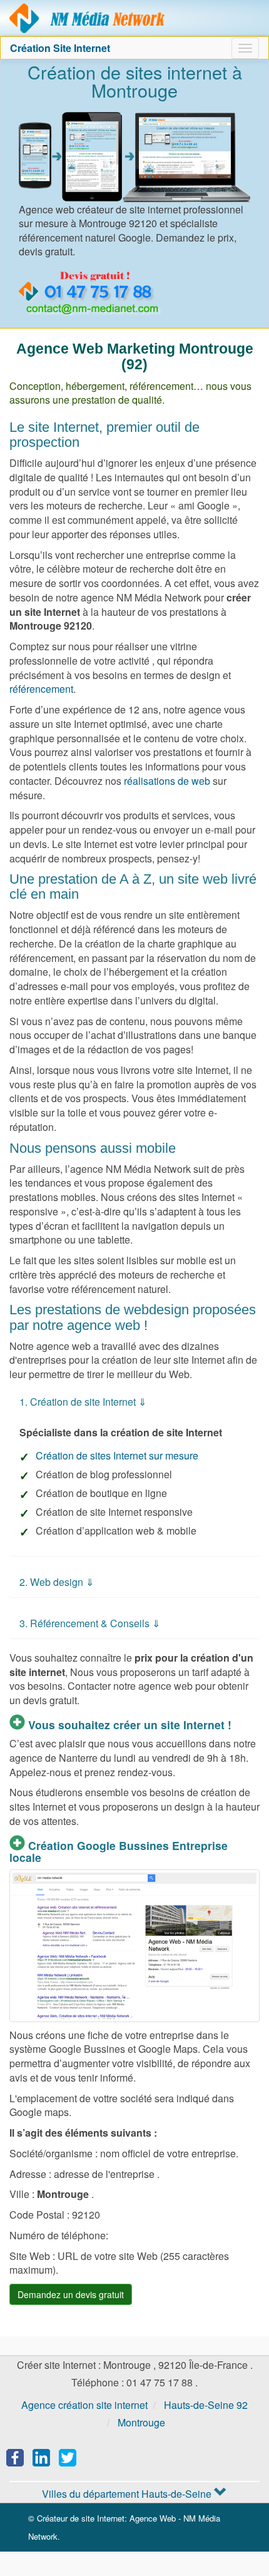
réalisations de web (167, 781)
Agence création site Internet (88, 18)
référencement (41, 689)
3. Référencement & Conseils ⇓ (90, 1623)
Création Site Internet (60, 48)
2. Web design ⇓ (57, 1582)
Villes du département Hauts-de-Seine (128, 2494)
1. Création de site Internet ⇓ (83, 1402)
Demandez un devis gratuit (71, 2294)
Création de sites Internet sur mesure (117, 1455)
